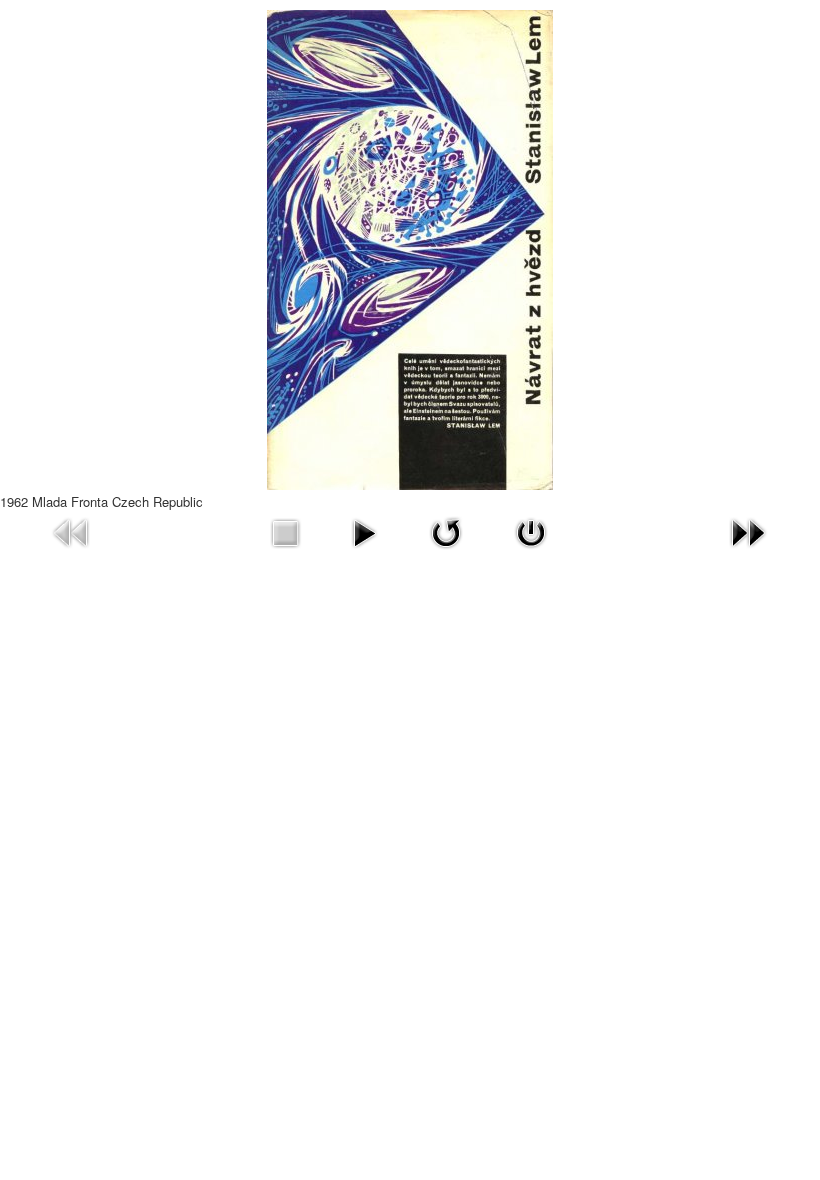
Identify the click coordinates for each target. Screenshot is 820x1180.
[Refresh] (446, 530)
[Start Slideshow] (364, 530)
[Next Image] (748, 530)
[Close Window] (531, 530)
